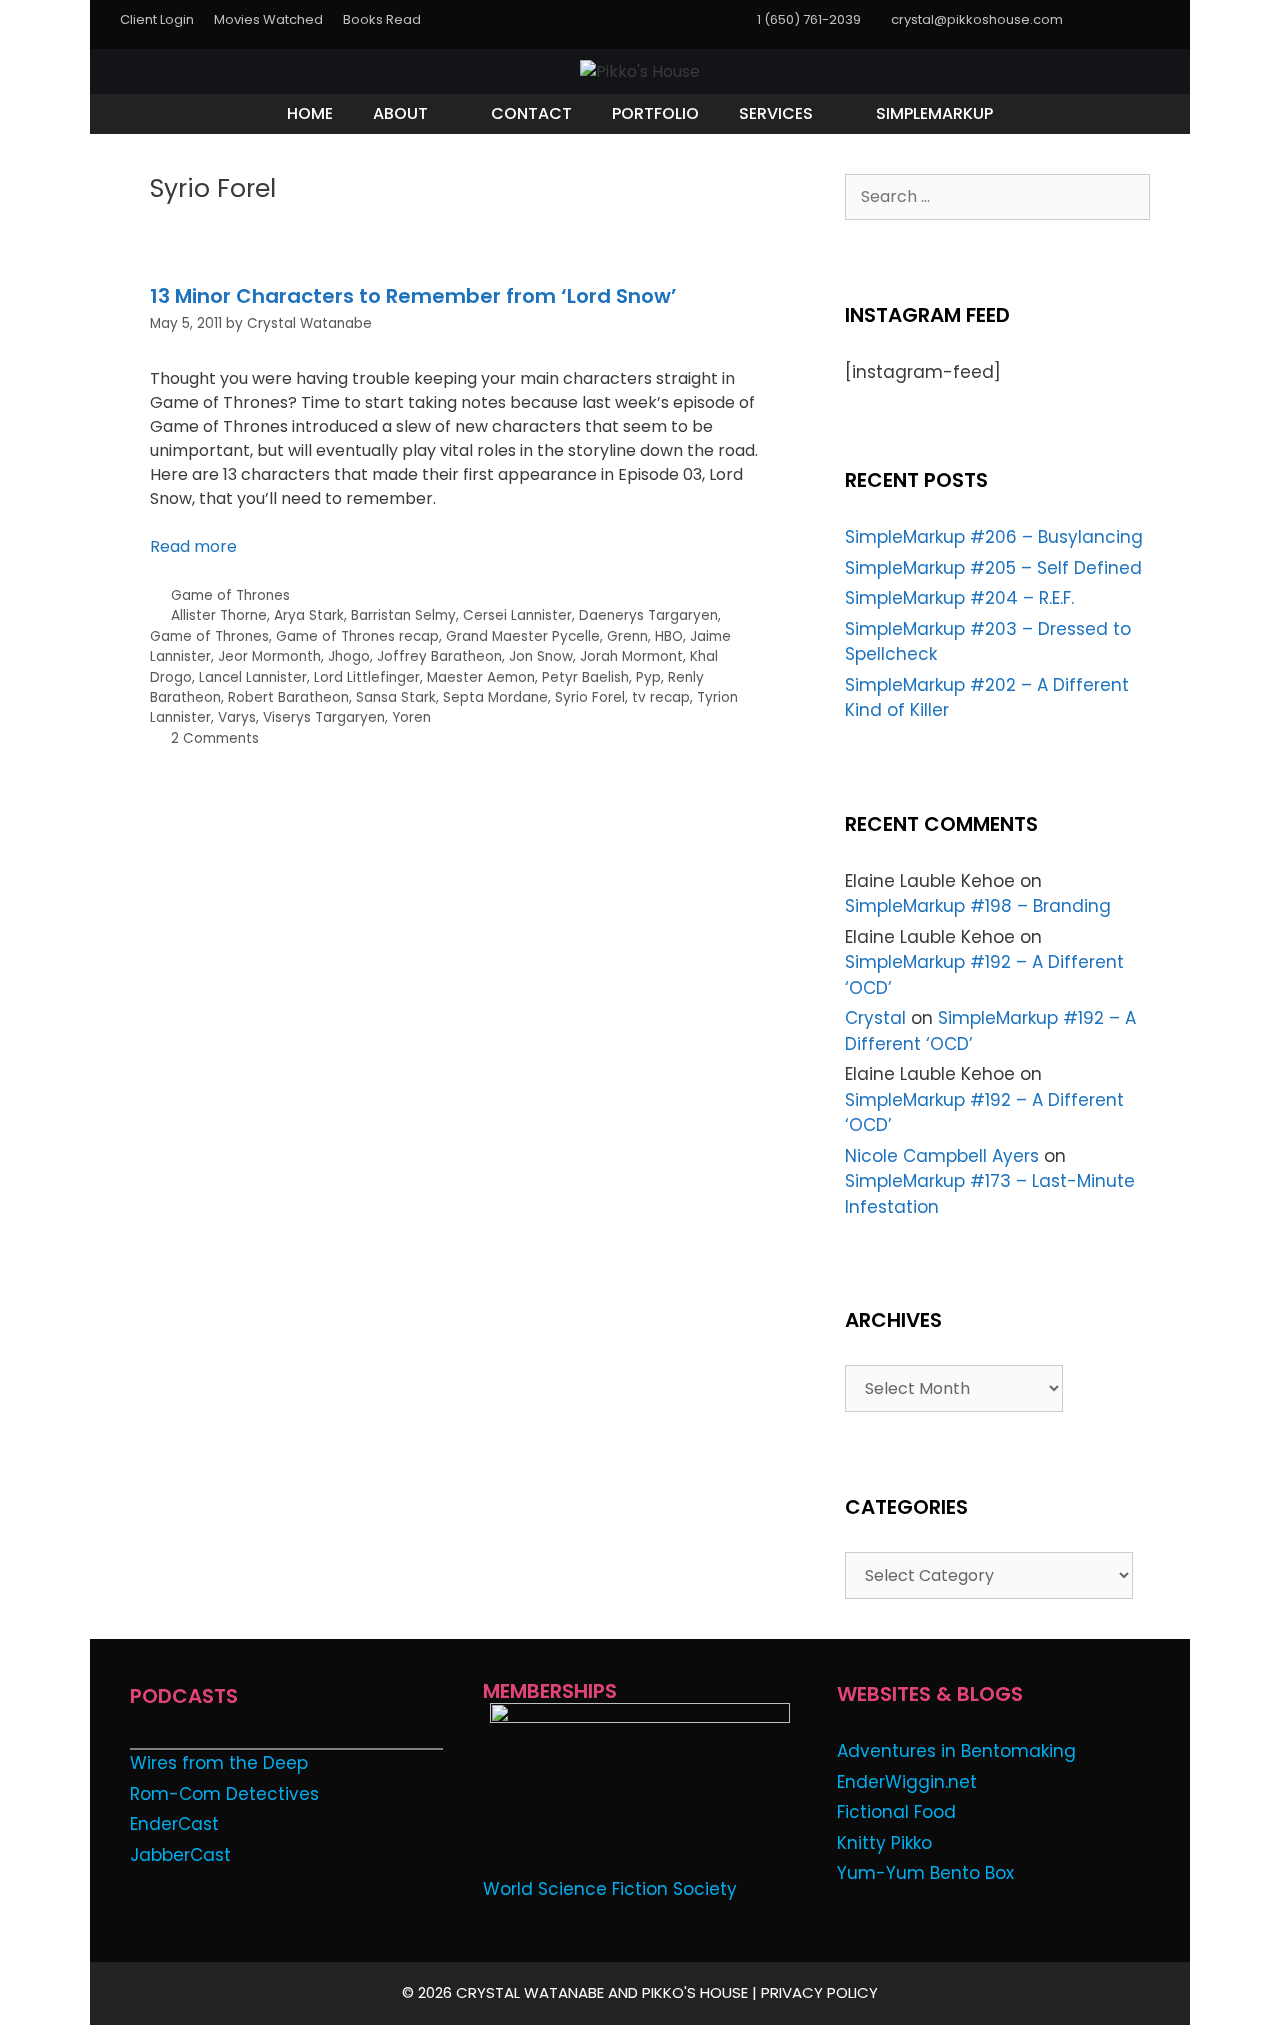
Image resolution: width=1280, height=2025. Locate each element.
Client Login (157, 19)
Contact (531, 113)
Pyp (648, 677)
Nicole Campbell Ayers (942, 1156)
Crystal (875, 1018)
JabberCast (180, 1855)
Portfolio (655, 113)
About (400, 113)
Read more (193, 546)
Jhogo (349, 656)
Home (310, 113)
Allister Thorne (219, 615)
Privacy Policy (819, 1992)
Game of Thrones (230, 595)
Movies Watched (268, 19)
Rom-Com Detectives (224, 1794)
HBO (669, 636)
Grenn (627, 636)
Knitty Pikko (884, 1843)
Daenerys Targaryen (648, 615)
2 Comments (215, 738)
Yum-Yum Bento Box (925, 1873)
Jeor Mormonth (269, 656)
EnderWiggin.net (907, 1782)
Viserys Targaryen (324, 717)
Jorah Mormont (631, 656)
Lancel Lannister (253, 677)
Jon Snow (541, 656)
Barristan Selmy (403, 615)
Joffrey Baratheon (439, 656)
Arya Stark (309, 615)
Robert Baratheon (288, 697)
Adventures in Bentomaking (956, 1751)
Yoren (411, 717)
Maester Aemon (481, 677)
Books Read (382, 19)
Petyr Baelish (585, 677)
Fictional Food (896, 1812)
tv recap (661, 697)
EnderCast (174, 1824)
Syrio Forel (590, 697)
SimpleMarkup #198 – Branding (978, 906)
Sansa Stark (396, 697)
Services (776, 113)
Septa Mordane (495, 697)
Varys (237, 717)
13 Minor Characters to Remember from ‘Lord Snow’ (413, 296)
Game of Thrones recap (357, 636)
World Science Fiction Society (610, 1889)
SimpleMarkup (934, 113)
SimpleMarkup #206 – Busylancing (994, 537)
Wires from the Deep (219, 1763)
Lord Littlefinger (367, 677)
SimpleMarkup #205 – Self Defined (993, 568)
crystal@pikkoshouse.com (977, 19)
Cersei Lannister (517, 615)
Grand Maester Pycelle (523, 636)
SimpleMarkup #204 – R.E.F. (959, 598)
